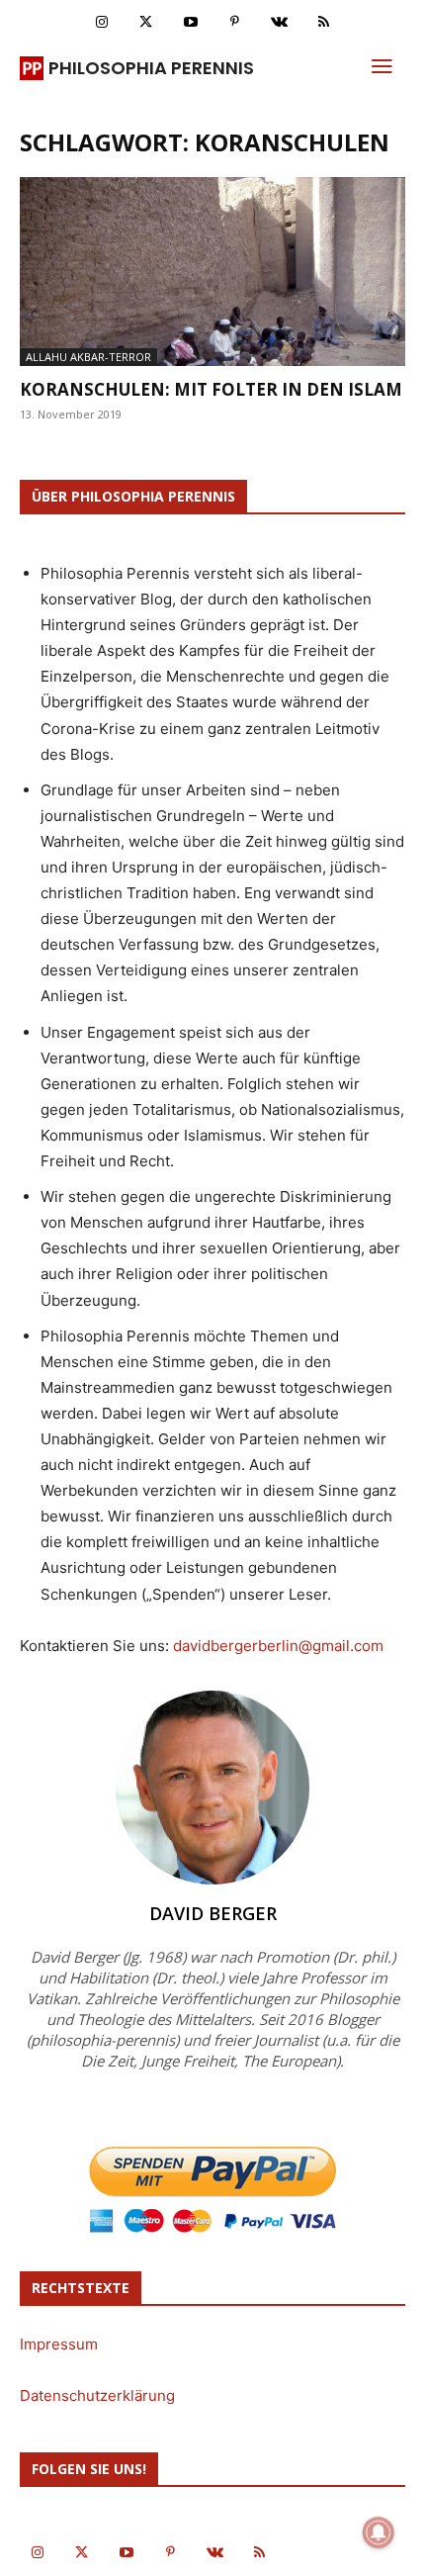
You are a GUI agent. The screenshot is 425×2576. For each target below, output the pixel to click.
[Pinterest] (235, 22)
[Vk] (279, 22)
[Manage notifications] (379, 2532)
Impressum (59, 2344)
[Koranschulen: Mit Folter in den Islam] (212, 272)
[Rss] (324, 22)
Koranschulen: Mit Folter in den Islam (211, 389)
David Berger (213, 1913)
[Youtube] (190, 22)
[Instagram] (101, 22)
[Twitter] (146, 22)
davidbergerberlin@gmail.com (278, 1646)
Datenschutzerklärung (97, 2395)
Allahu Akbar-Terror (88, 357)
